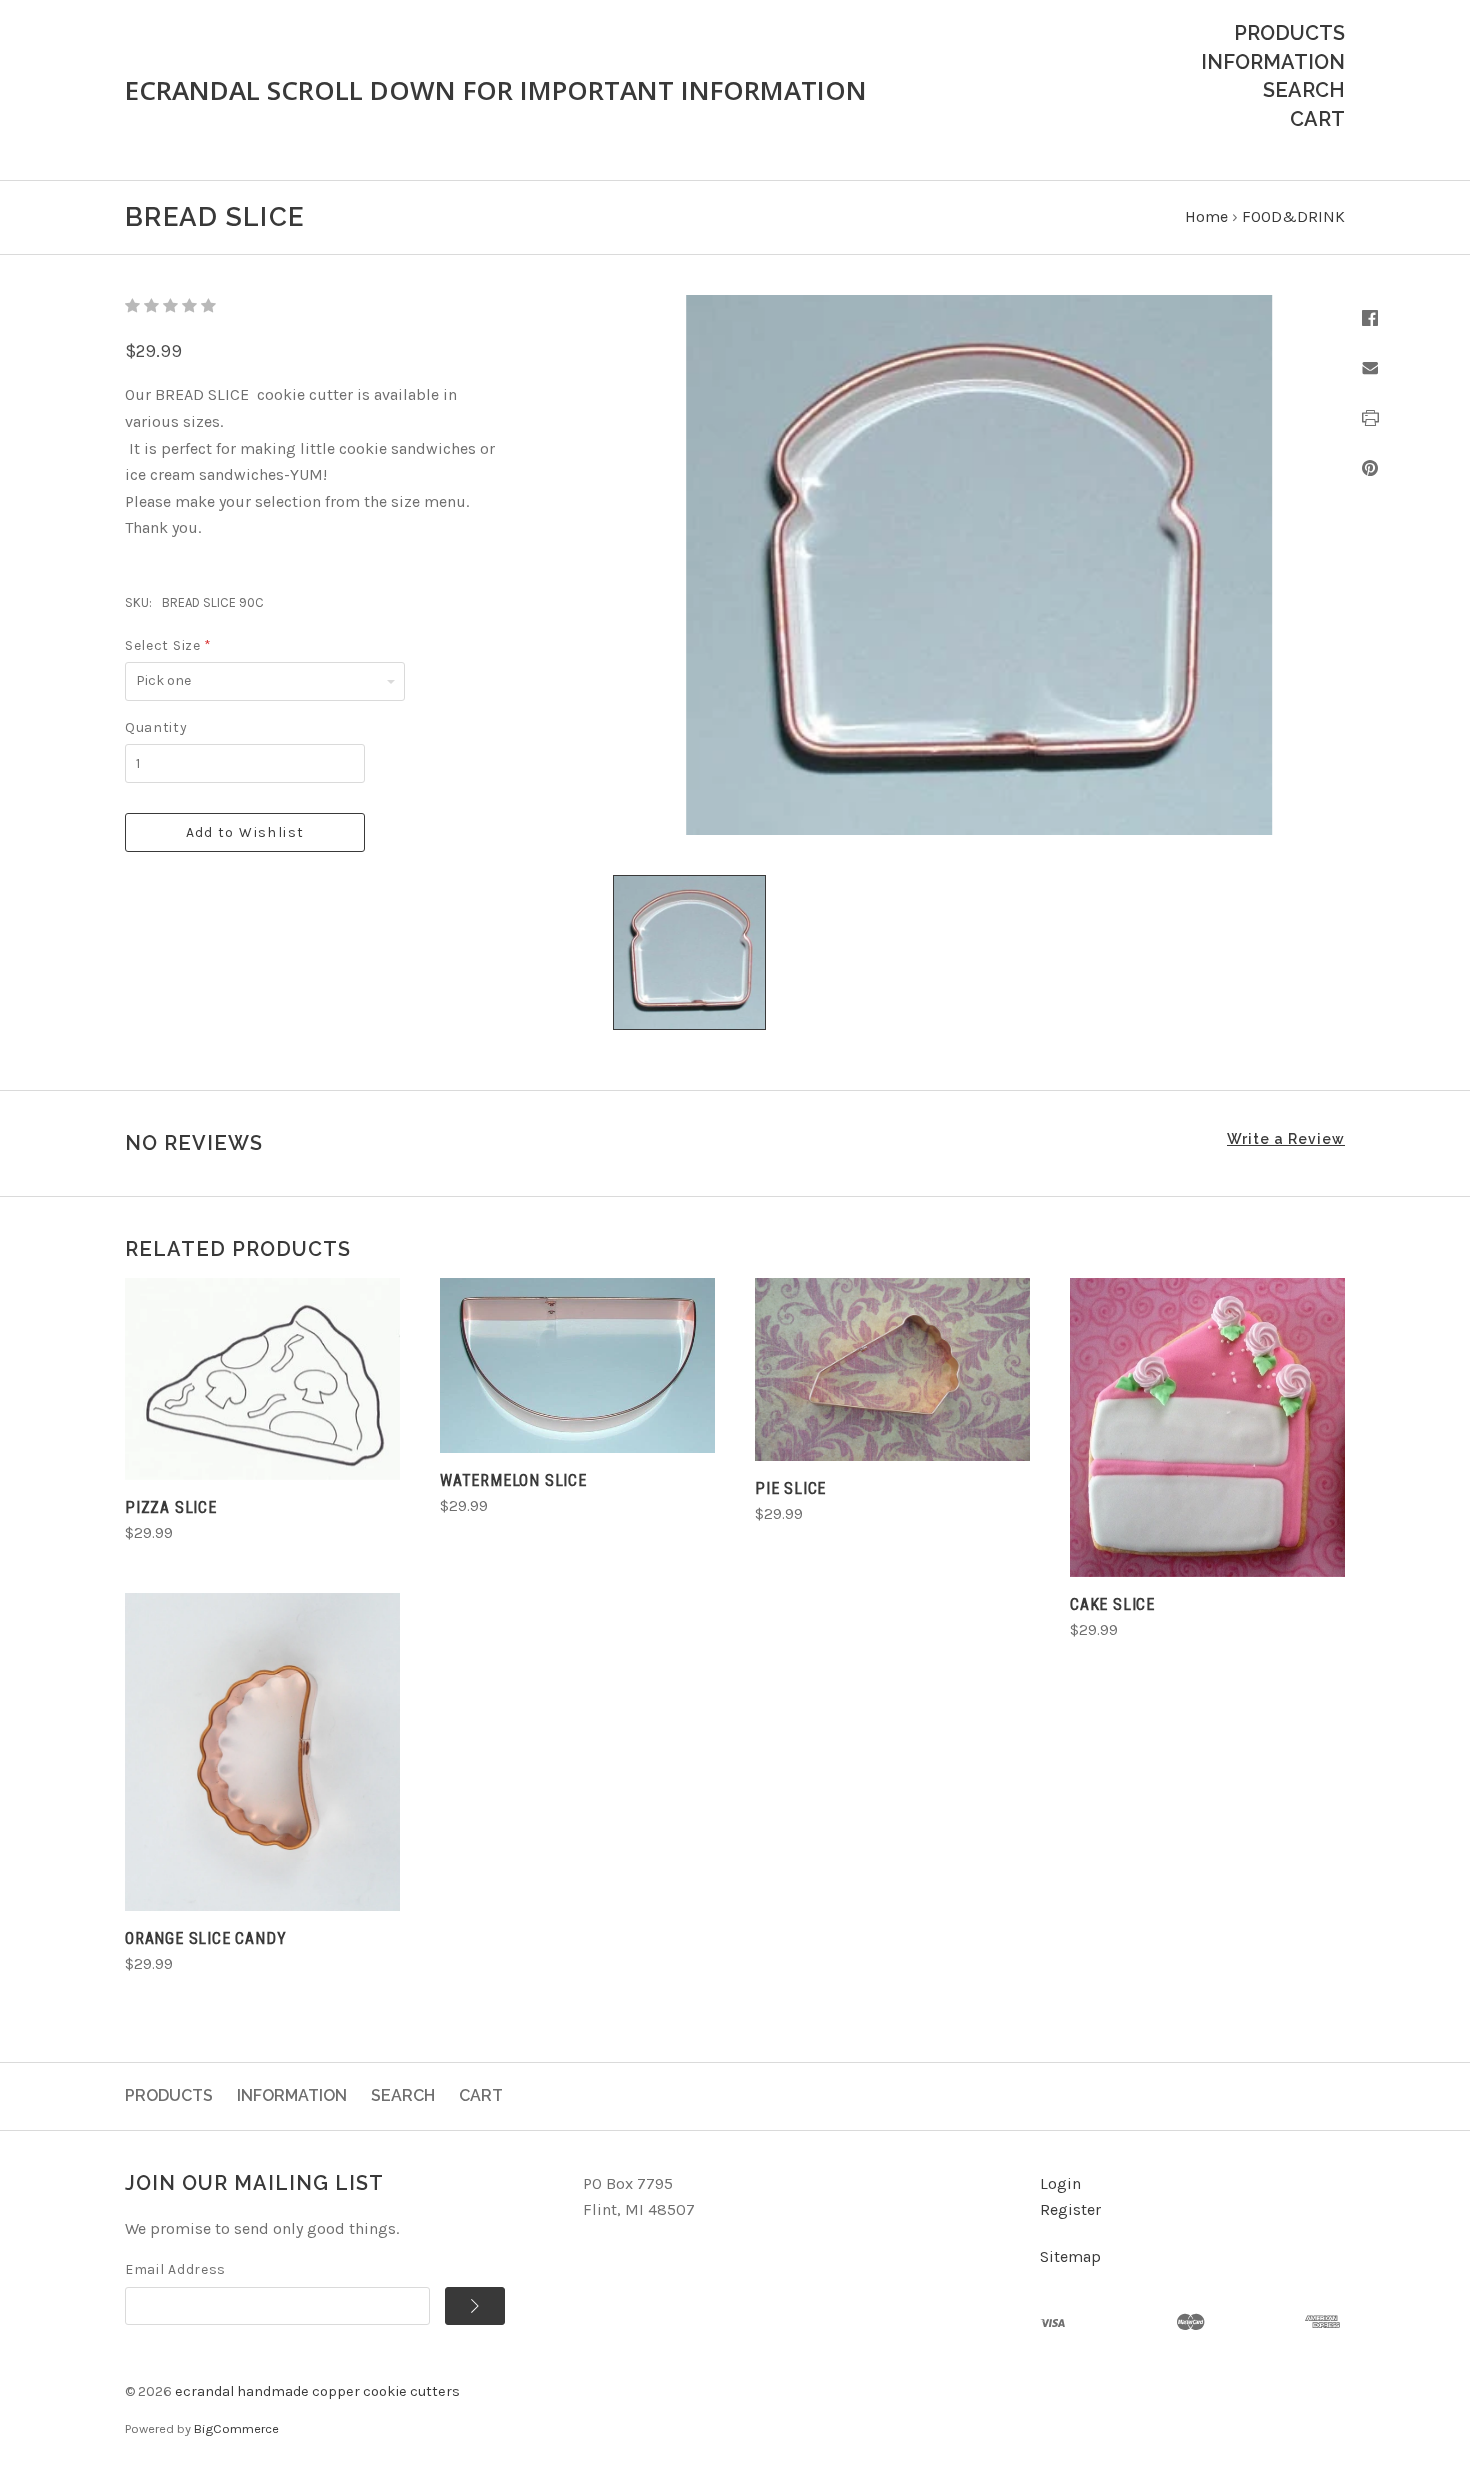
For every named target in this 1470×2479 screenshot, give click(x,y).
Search (1304, 90)
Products (1289, 33)
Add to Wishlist (245, 832)
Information (1273, 62)
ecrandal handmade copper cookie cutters (317, 2391)
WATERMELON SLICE (513, 1480)
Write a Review (1286, 1139)
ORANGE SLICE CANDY (205, 1938)
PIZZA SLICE (171, 1507)
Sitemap (1070, 2256)
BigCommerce (236, 2428)
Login (1060, 2183)
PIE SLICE (790, 1488)
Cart (1317, 119)
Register (1070, 2209)
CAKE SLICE (1112, 1604)
